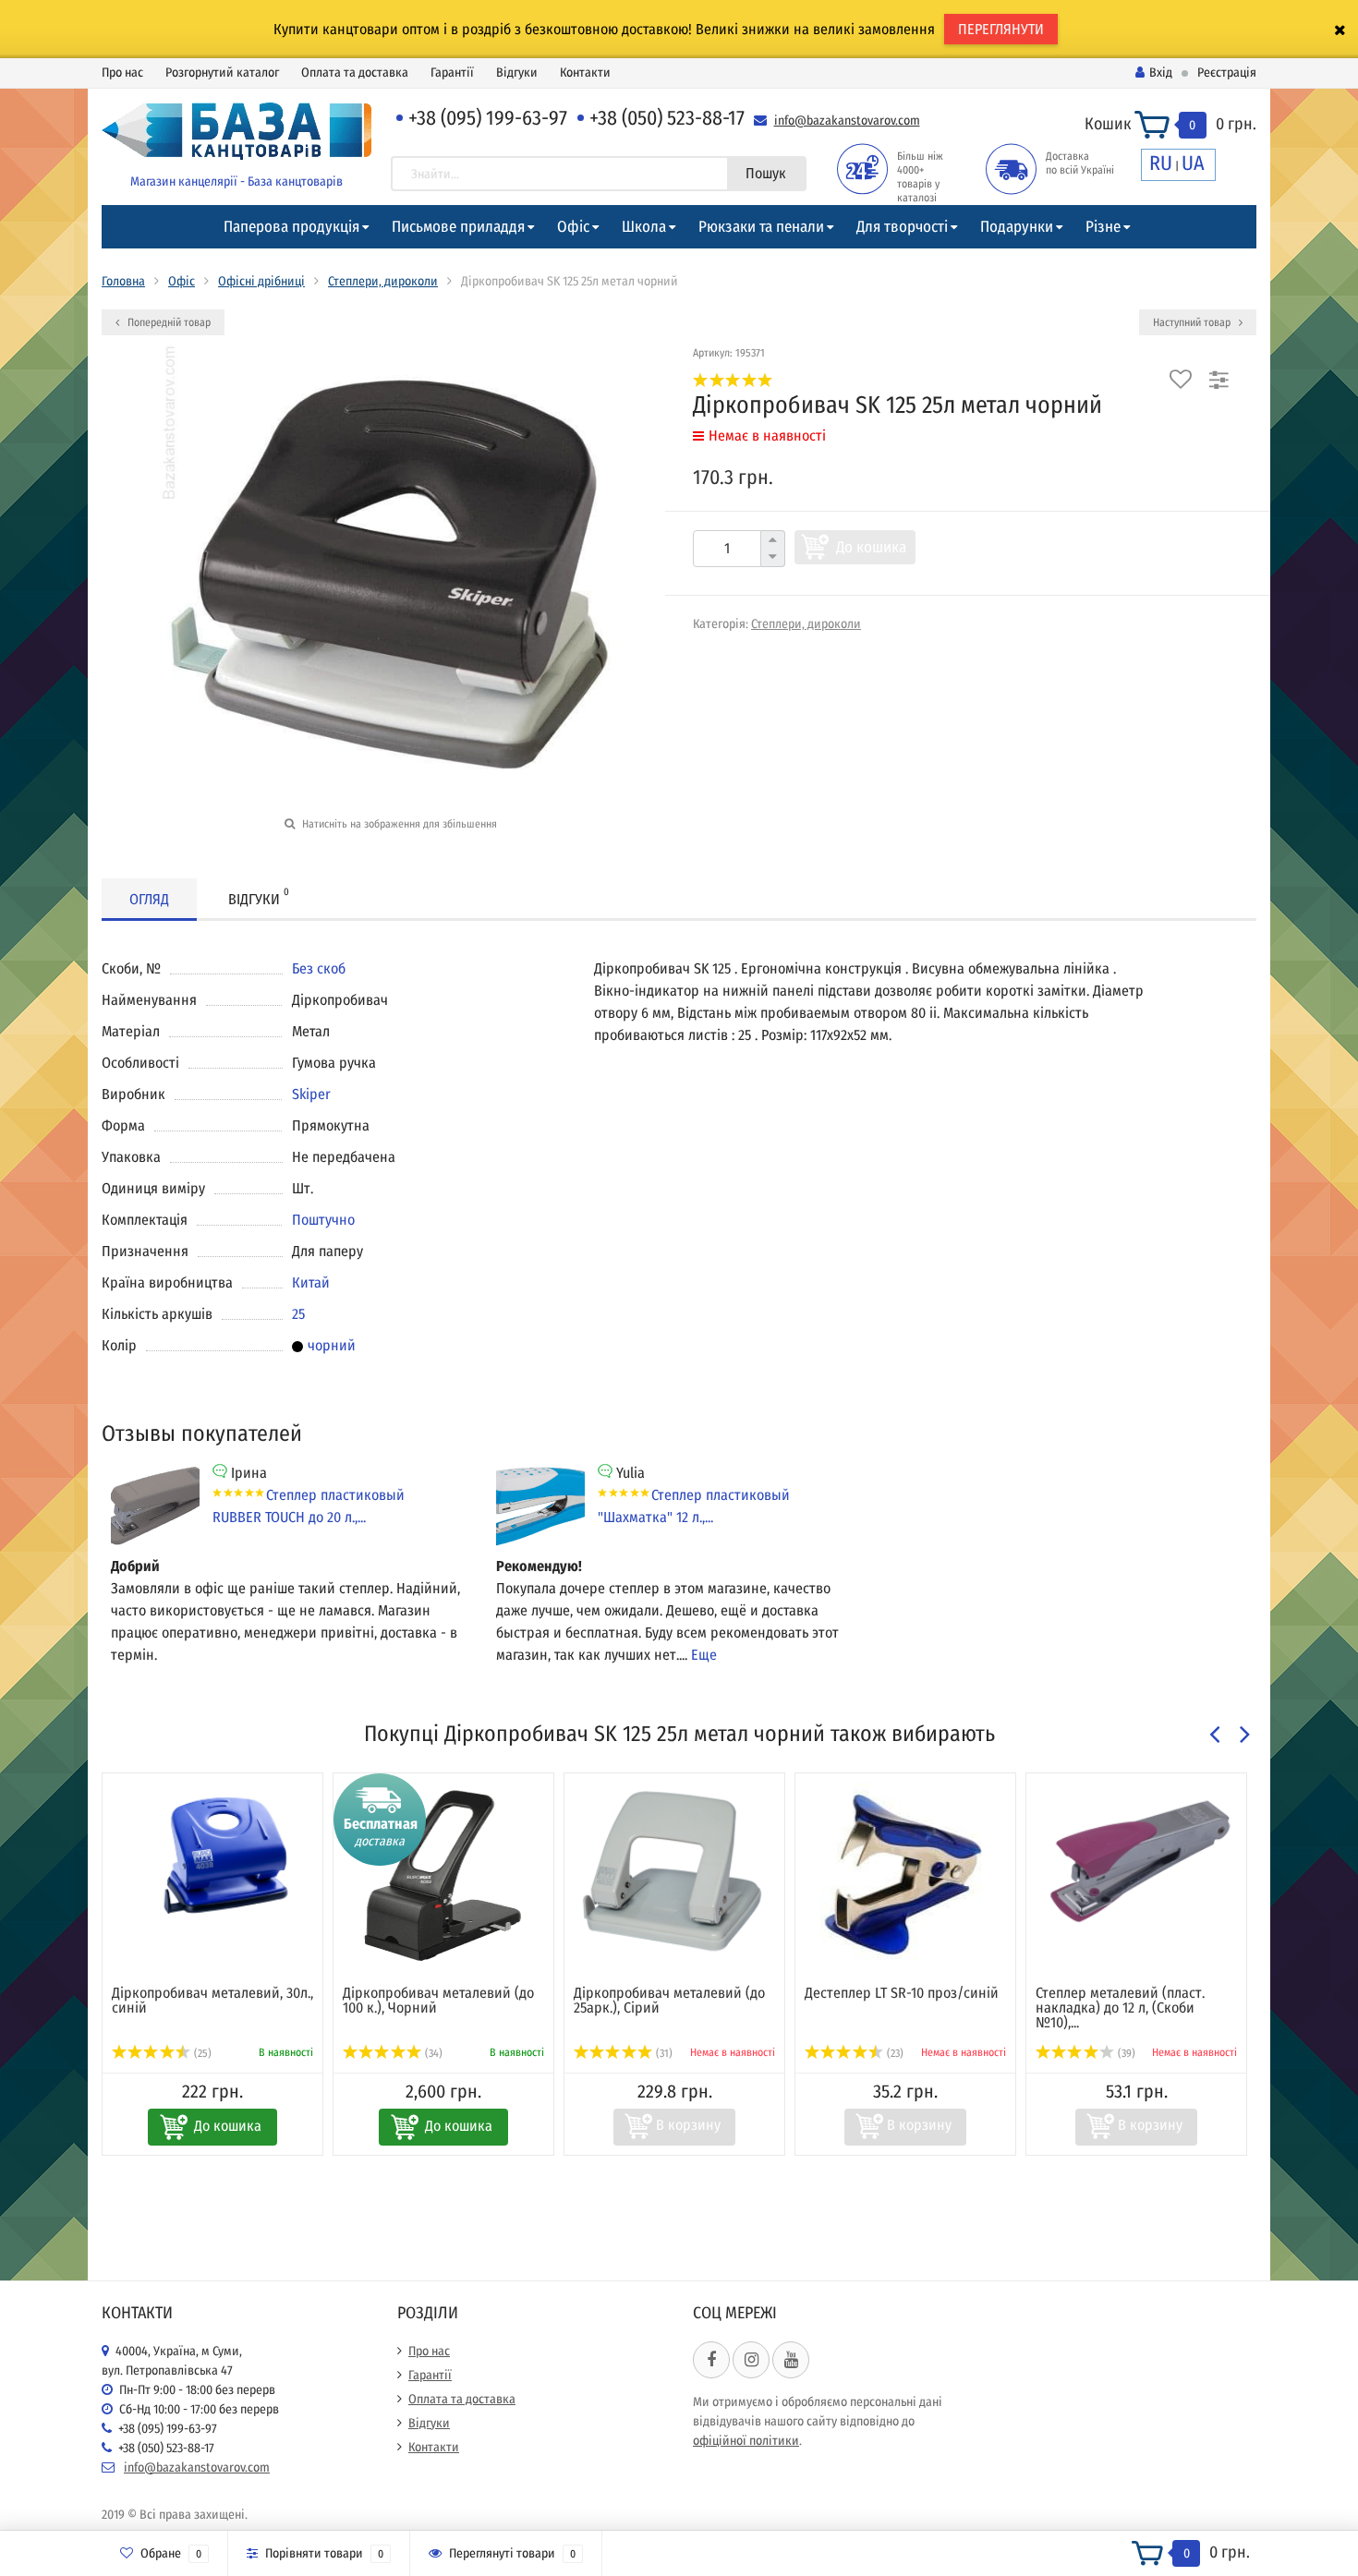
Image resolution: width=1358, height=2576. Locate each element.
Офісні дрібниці (261, 281)
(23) (894, 2053)
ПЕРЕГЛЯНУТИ (1001, 29)
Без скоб (319, 968)
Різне (1103, 227)
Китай (311, 1282)
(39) (1125, 2053)
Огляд (149, 899)
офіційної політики (746, 2441)
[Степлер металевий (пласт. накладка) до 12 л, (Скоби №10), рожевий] (1136, 1861)
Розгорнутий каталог (222, 73)
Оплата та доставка (355, 73)
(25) (201, 2053)
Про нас (122, 73)
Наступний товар (1193, 322)
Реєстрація (1227, 73)
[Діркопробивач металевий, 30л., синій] (212, 1850)
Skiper (311, 1094)
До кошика (871, 547)
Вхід (1161, 73)
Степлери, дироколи (383, 281)
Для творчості (902, 227)
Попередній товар (168, 322)
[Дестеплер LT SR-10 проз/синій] (905, 1875)
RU (1161, 163)
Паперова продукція (291, 227)
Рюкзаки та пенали (761, 227)
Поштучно (323, 1220)
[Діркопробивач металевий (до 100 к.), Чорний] (443, 1875)
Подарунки (1017, 227)
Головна (123, 281)
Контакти (585, 73)
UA (1193, 163)
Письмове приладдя (458, 227)
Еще (704, 1655)
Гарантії (452, 73)
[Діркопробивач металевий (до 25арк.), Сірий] (674, 1875)
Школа (644, 227)
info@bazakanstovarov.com (847, 121)
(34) (432, 2053)
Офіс (573, 227)
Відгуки (517, 73)
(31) (663, 2053)
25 (298, 1314)
